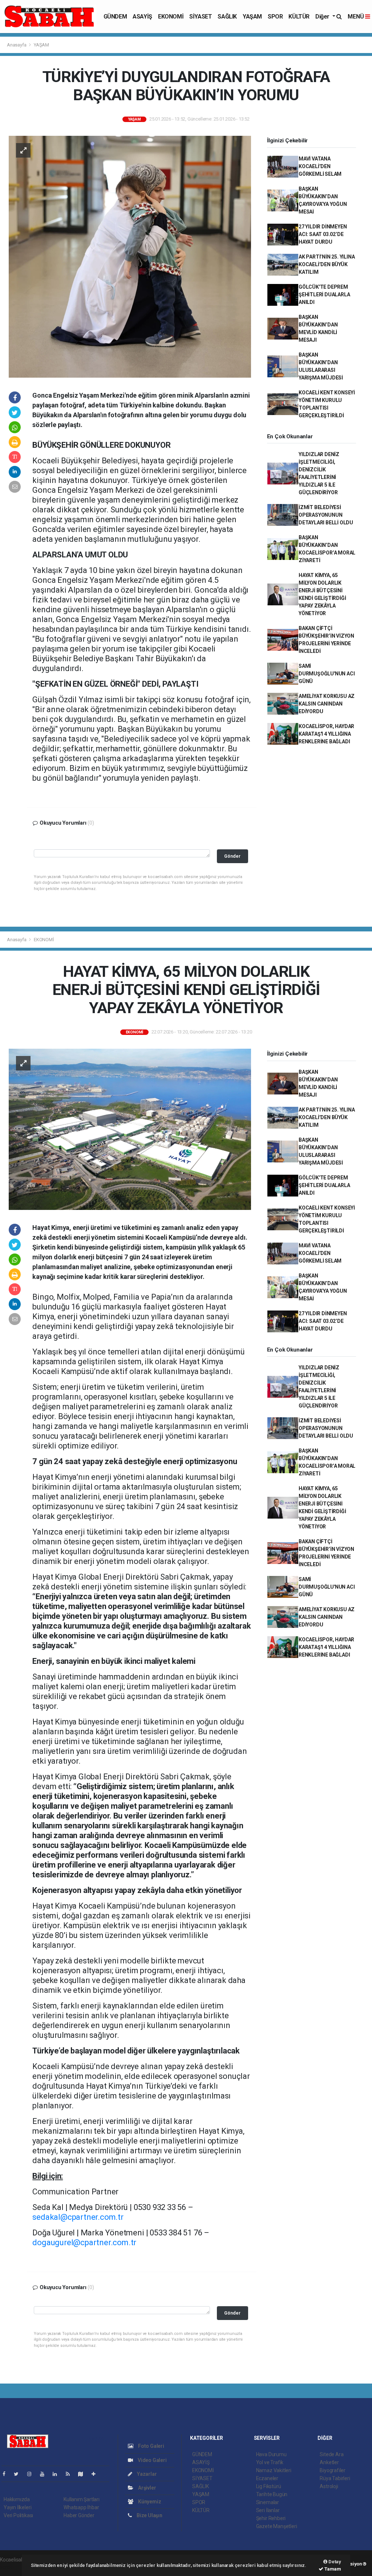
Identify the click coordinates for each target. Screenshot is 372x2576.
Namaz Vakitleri (274, 2470)
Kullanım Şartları (82, 2499)
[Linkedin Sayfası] (58, 2474)
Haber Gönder (79, 2515)
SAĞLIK (227, 17)
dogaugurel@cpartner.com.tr (84, 2242)
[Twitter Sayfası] (19, 2474)
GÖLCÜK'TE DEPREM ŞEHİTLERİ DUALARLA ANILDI (324, 294)
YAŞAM (252, 17)
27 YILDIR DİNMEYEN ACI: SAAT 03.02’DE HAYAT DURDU (323, 234)
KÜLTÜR (299, 17)
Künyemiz (149, 2502)
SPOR (275, 17)
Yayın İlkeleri (17, 2507)
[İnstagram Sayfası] (32, 2474)
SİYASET (201, 17)
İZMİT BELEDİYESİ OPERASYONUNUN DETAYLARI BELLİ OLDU (326, 515)
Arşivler (146, 2488)
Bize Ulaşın (149, 2515)
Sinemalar (268, 2502)
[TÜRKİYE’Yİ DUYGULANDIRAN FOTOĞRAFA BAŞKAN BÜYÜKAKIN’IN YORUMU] (130, 256)
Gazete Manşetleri (277, 2526)
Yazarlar (146, 2474)
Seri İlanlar (268, 2510)
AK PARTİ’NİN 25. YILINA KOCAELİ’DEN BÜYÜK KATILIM (327, 264)
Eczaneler (267, 2478)
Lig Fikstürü (269, 2486)
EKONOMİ (171, 17)
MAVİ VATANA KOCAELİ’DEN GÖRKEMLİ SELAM (320, 166)
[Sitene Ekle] (96, 2474)
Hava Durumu (271, 2454)
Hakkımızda (17, 2499)
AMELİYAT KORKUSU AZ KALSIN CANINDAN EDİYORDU (327, 704)
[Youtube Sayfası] (45, 2474)
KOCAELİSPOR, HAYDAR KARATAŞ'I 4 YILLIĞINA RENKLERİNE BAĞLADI (326, 734)
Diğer (323, 17)
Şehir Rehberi (271, 2518)
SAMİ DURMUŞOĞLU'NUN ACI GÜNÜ (327, 674)
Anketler (329, 2462)
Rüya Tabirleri (335, 2478)
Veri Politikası (18, 2515)
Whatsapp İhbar (81, 2507)
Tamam (332, 2569)
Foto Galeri (151, 2446)
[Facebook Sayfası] (7, 2474)
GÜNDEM (115, 17)
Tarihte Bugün (272, 2494)
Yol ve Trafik (270, 2462)
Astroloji (329, 2486)
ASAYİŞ (142, 17)
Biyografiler (333, 2470)
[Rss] (71, 2474)
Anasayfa (17, 45)
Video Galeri (151, 2460)
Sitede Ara (331, 2454)
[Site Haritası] (84, 2474)
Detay (334, 2562)
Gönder (232, 856)
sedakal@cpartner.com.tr (78, 2217)
